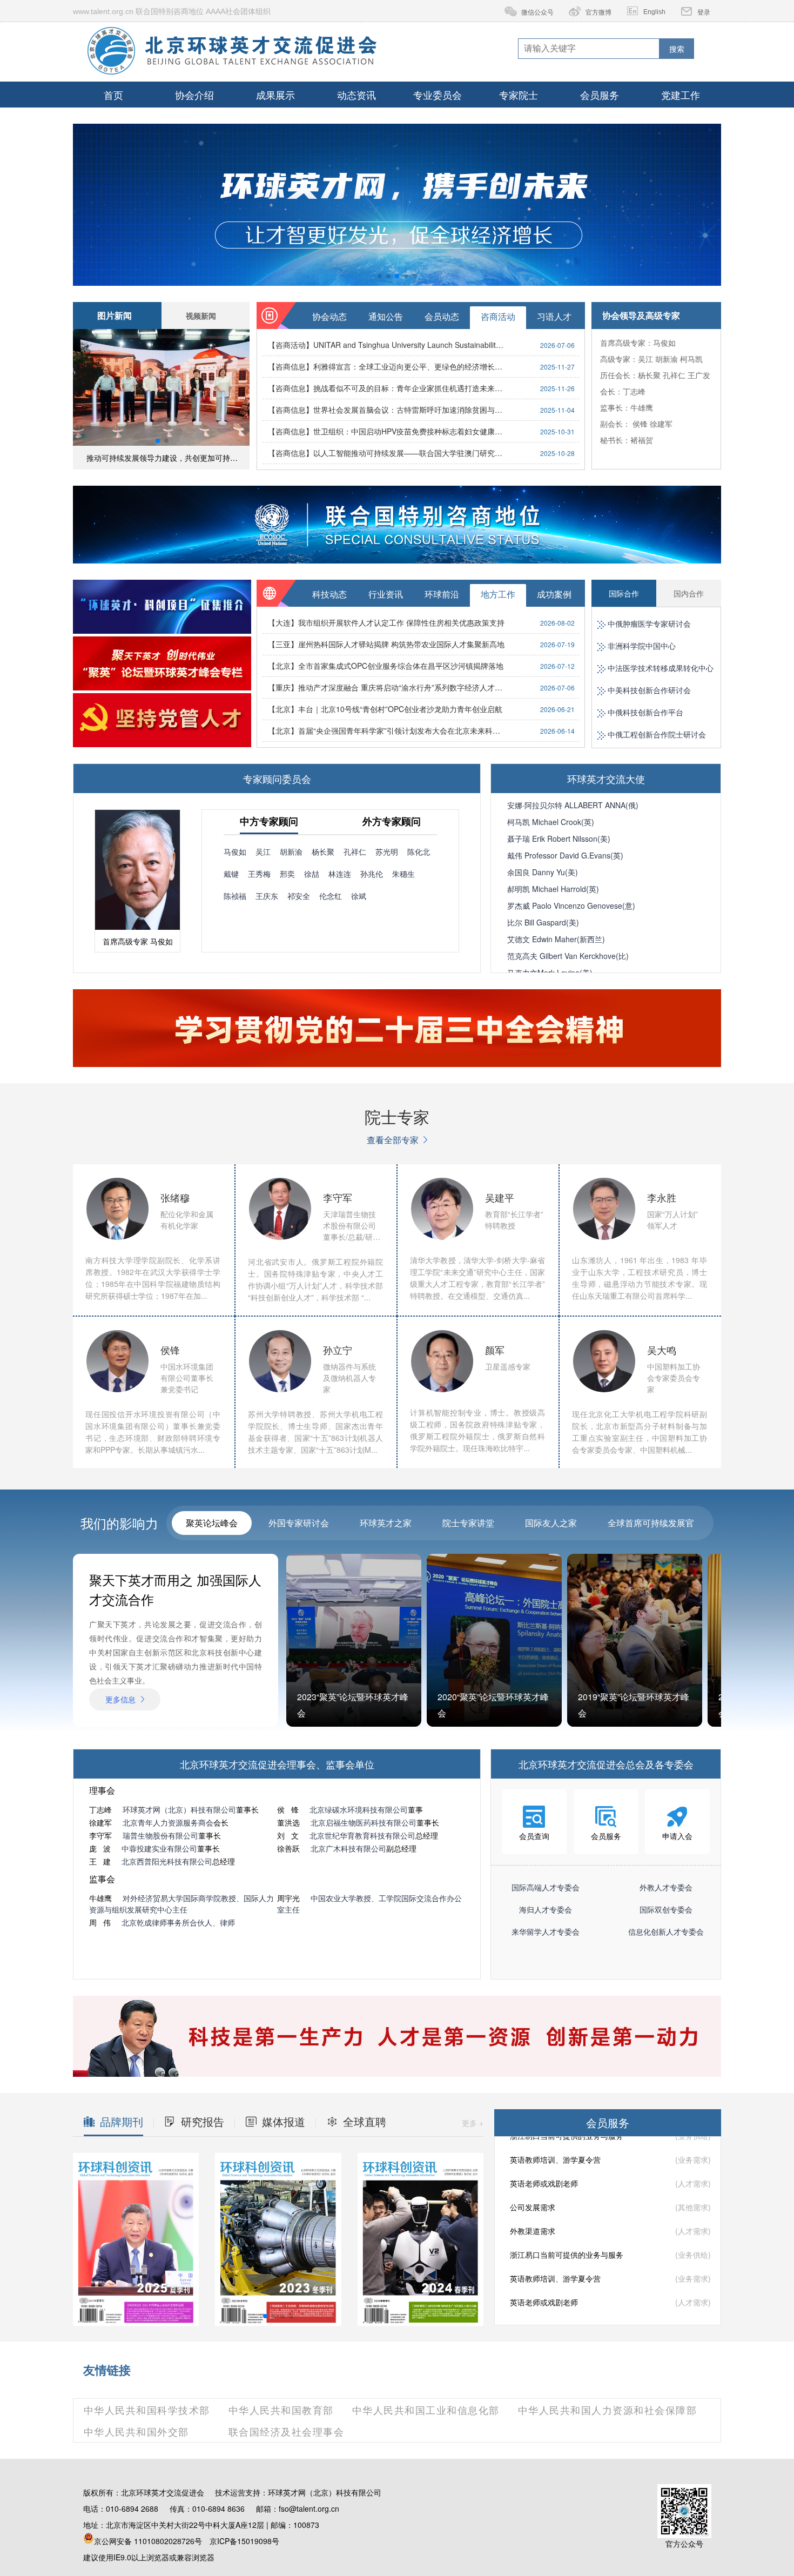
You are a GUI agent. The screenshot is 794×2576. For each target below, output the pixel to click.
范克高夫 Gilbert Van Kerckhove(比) (568, 956)
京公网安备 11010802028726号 (148, 2541)
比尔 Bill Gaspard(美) (543, 922)
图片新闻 (115, 315)
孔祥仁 (674, 375)
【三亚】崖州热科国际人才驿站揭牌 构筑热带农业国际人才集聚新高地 (386, 644)
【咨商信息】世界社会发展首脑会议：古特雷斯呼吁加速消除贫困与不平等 (387, 410)
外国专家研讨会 (299, 1523)
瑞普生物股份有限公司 (160, 1835)
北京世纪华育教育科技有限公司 (362, 1835)
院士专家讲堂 (468, 1523)
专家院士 (519, 95)
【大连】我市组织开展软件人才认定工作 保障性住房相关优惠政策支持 (386, 622)
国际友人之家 (551, 1523)
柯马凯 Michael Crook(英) (551, 822)
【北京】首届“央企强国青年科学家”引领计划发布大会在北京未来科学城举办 (387, 730)
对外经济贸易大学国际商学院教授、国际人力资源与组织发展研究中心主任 (181, 1904)
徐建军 (661, 424)
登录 (704, 12)
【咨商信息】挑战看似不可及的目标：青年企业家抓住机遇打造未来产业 (387, 388)
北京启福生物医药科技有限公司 (364, 1822)
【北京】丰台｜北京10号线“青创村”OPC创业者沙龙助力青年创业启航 (385, 709)
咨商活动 (498, 316)
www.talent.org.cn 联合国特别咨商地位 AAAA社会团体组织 (172, 11)
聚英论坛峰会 (212, 1523)
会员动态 (442, 316)
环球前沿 (442, 594)
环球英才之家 (386, 1523)
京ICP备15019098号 (244, 2541)
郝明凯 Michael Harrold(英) (553, 889)
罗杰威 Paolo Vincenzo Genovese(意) (571, 905)
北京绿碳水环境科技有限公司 (359, 1809)
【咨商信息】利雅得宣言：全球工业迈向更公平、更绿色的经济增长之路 (387, 366)
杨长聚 (649, 375)
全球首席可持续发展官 (651, 1523)
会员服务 (600, 95)
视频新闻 (201, 316)
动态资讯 (356, 95)
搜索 (677, 49)
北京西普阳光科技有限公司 (167, 1861)
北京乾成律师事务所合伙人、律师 (178, 1922)
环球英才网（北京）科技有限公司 (179, 1809)
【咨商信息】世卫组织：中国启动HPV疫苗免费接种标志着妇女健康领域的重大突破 (387, 431)
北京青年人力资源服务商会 (168, 1822)
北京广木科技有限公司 (348, 1848)
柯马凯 (691, 359)
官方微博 (598, 12)
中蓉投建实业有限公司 (159, 1848)
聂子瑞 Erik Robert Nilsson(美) (559, 838)
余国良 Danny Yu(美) (543, 872)
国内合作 (689, 593)
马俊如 (664, 343)
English (654, 12)
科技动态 (329, 594)
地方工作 (498, 594)
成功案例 (554, 594)
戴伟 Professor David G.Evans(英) (565, 855)
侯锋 (640, 424)
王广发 (699, 375)
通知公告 (386, 316)
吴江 (645, 359)
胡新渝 (667, 359)
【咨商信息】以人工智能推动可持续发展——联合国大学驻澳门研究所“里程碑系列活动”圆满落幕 (387, 453)
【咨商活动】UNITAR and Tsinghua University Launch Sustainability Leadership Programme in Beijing (387, 345)
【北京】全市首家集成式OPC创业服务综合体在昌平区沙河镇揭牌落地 (386, 666)
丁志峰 (634, 391)
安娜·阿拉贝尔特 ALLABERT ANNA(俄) (573, 805)
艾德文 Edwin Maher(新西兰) (556, 939)
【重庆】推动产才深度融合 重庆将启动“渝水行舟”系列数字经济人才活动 (387, 687)
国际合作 (624, 593)
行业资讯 (386, 594)
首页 (113, 95)
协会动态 (329, 316)
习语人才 (554, 316)
